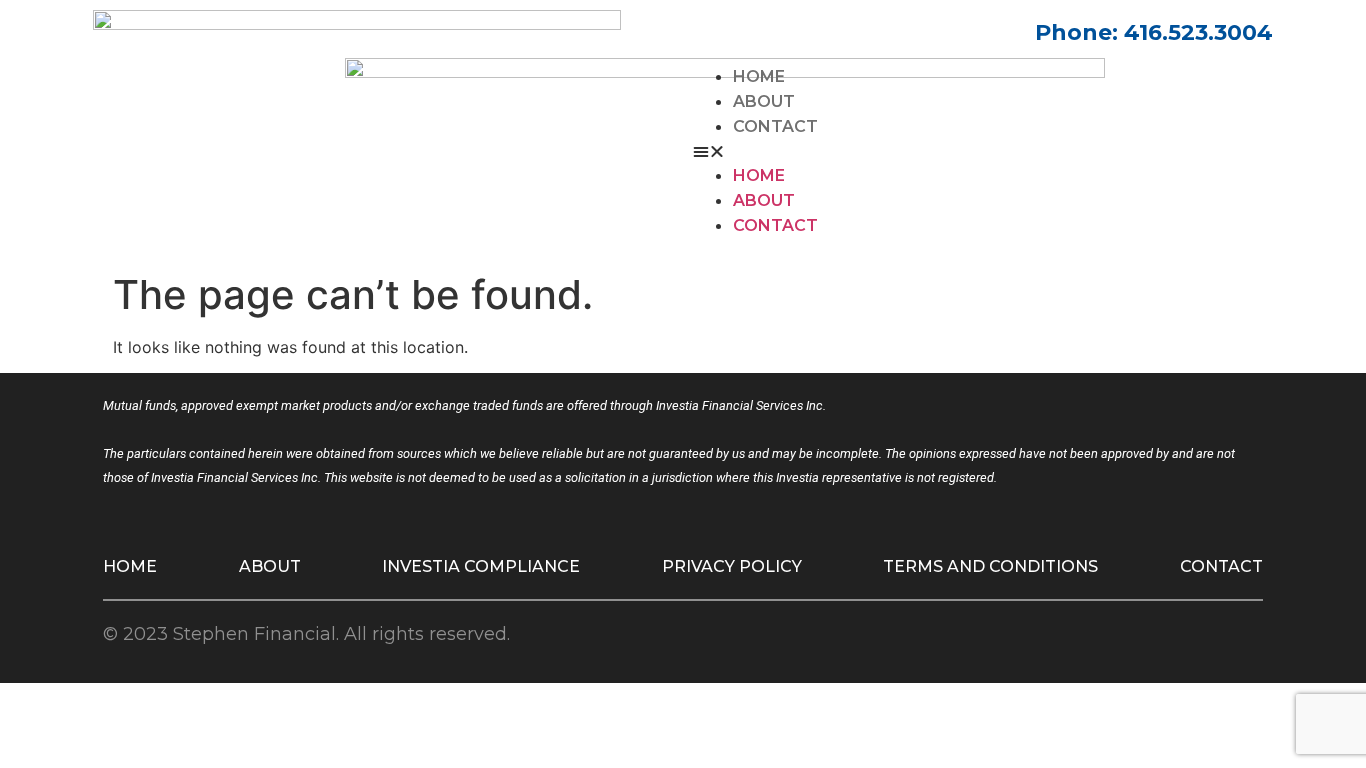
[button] (983, 151)
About (764, 101)
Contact (775, 126)
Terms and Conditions (990, 566)
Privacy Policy (732, 566)
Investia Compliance (481, 566)
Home (759, 76)
